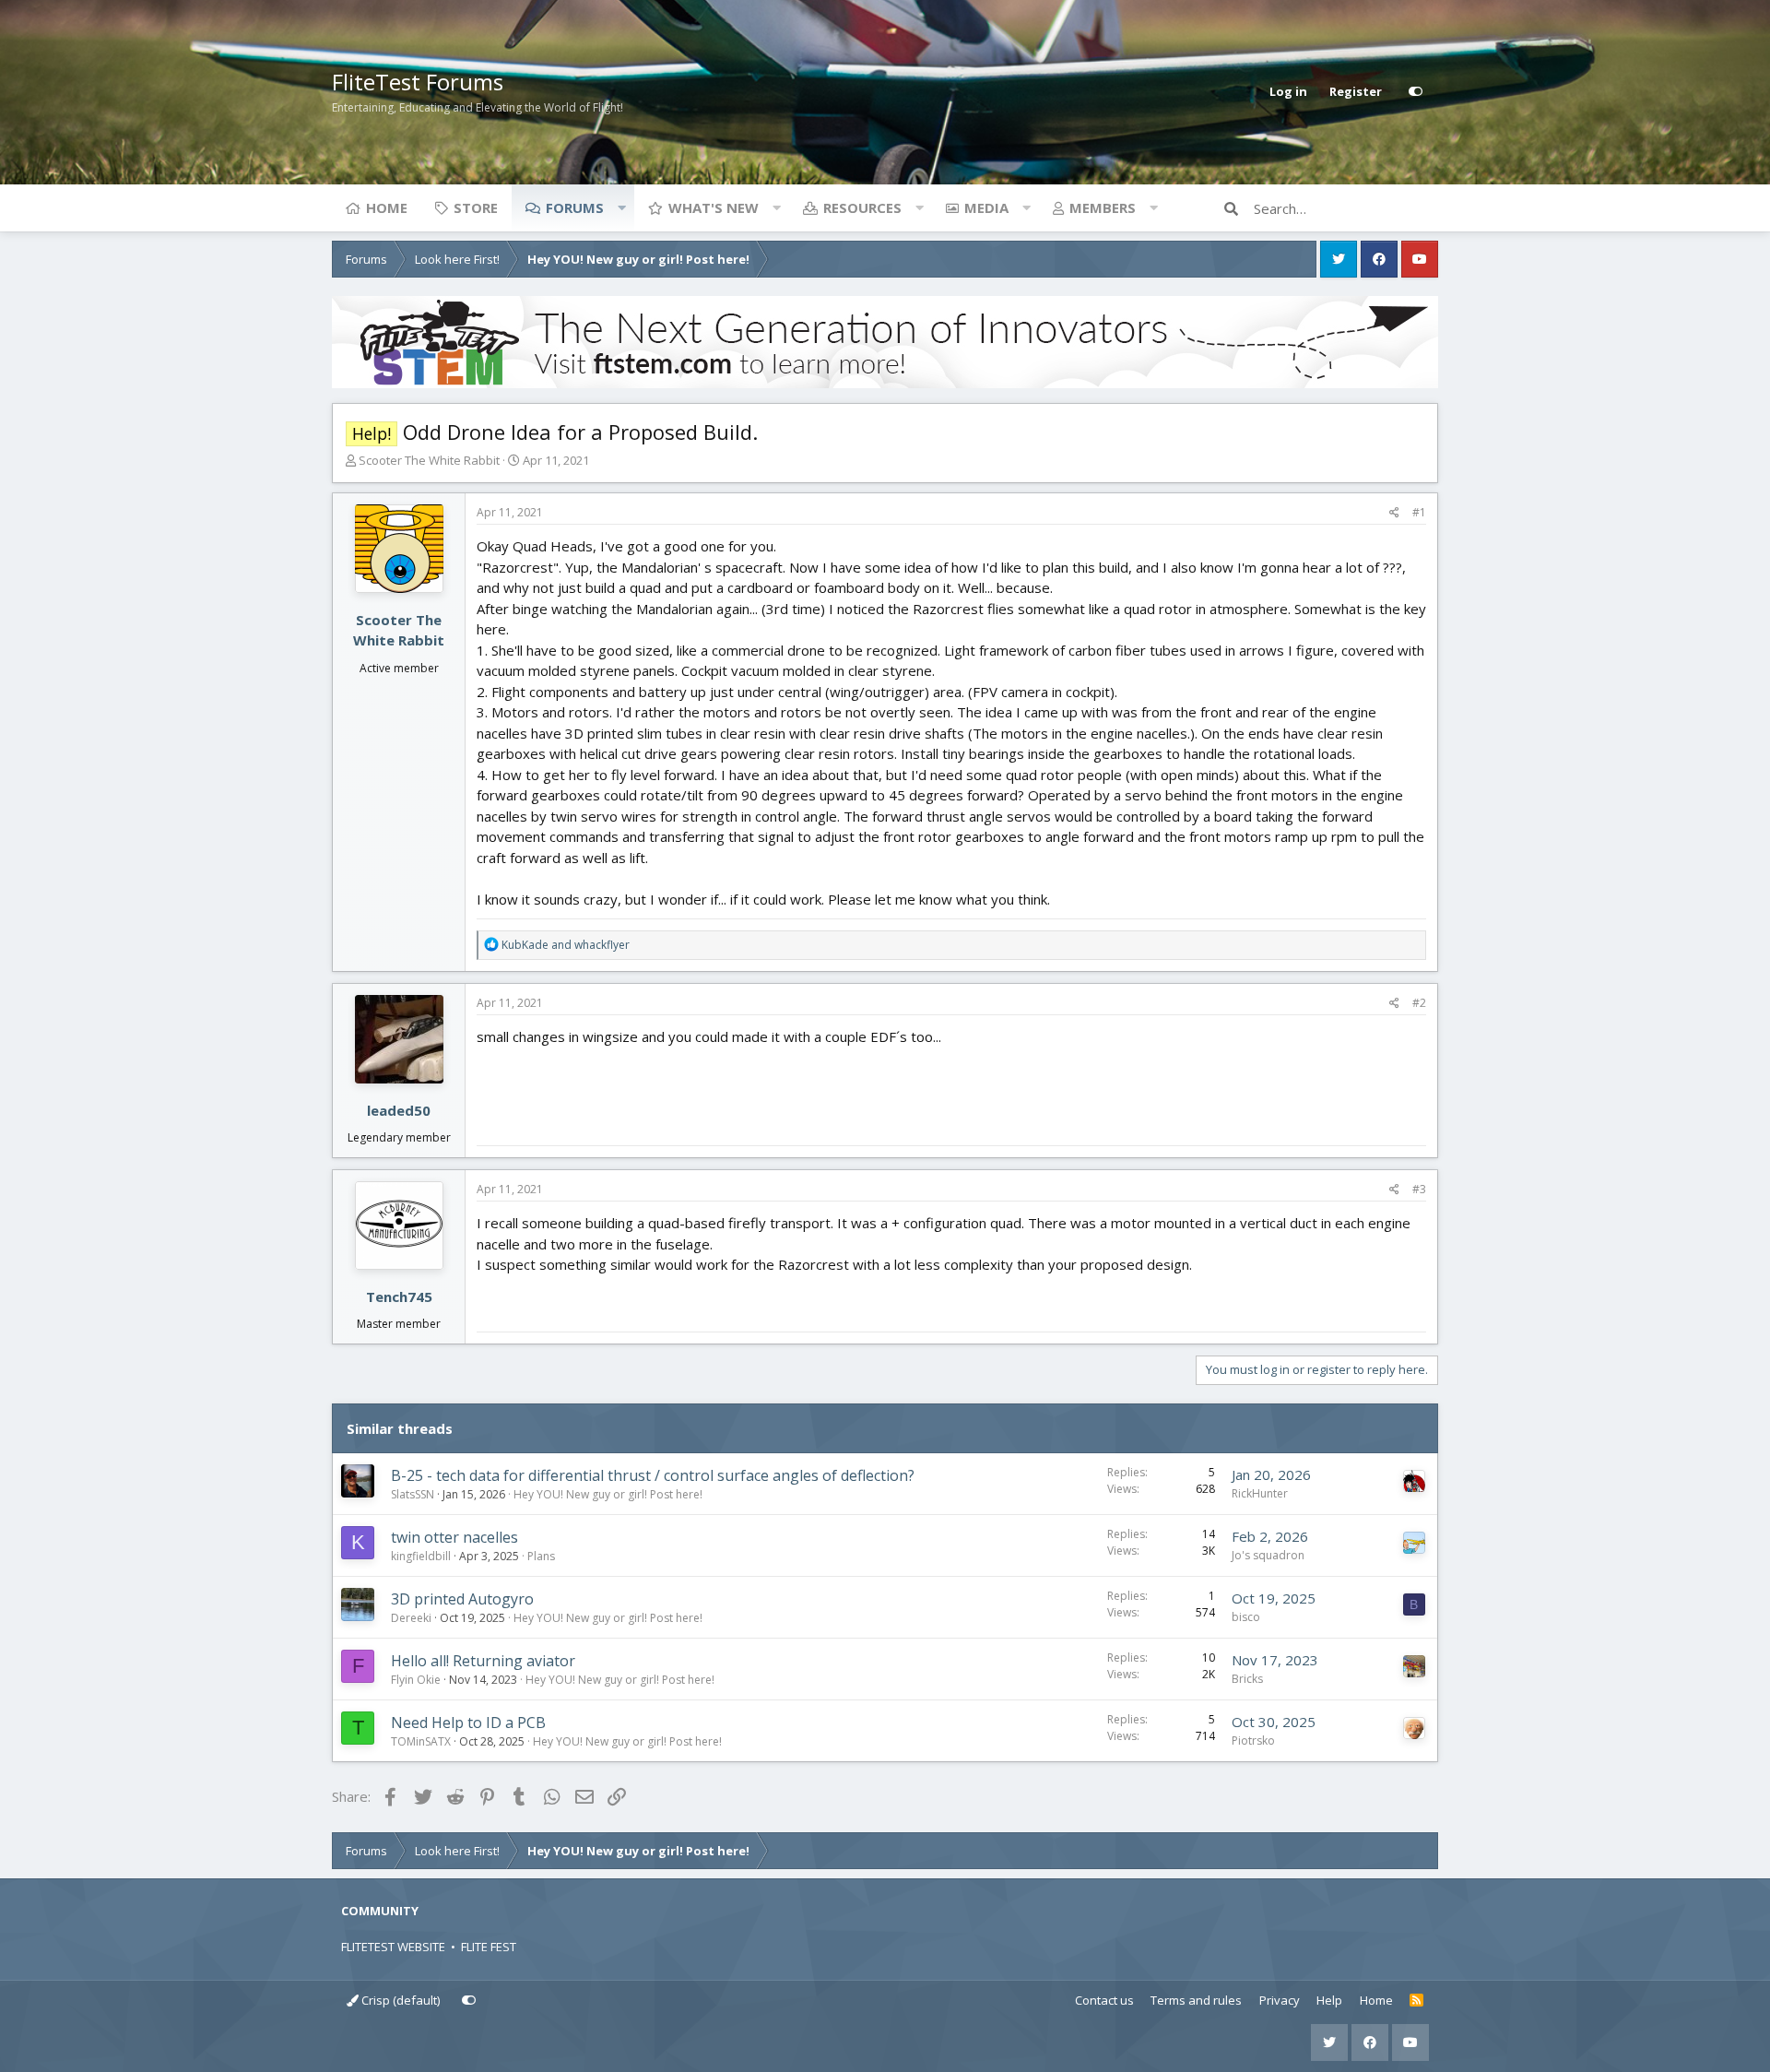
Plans (541, 1556)
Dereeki (411, 1618)
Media (986, 207)
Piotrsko (1253, 1740)
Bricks (1247, 1679)
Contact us (1104, 2000)
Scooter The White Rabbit (429, 460)
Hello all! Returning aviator (483, 1661)
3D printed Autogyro (462, 1599)
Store (476, 207)
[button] (621, 207)
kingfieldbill (421, 1556)
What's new (714, 207)
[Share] (1394, 513)
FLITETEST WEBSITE (393, 1947)
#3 (1419, 1189)
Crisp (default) (399, 2000)
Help (1329, 2000)
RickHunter (1260, 1493)
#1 (1419, 512)
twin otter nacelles (454, 1537)
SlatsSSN (413, 1494)
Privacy (1280, 2000)
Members (1103, 207)
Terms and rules (1196, 2000)
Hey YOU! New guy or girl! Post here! (608, 1494)
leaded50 (399, 1110)
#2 (1419, 1003)
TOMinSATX (421, 1741)
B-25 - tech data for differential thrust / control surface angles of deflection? (653, 1475)
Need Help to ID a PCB (468, 1723)
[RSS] (1416, 2001)
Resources (862, 207)
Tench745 (399, 1296)
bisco (1246, 1617)
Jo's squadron (1268, 1555)
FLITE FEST (489, 1947)
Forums (575, 207)
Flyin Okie (416, 1680)
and (566, 945)
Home (387, 207)
